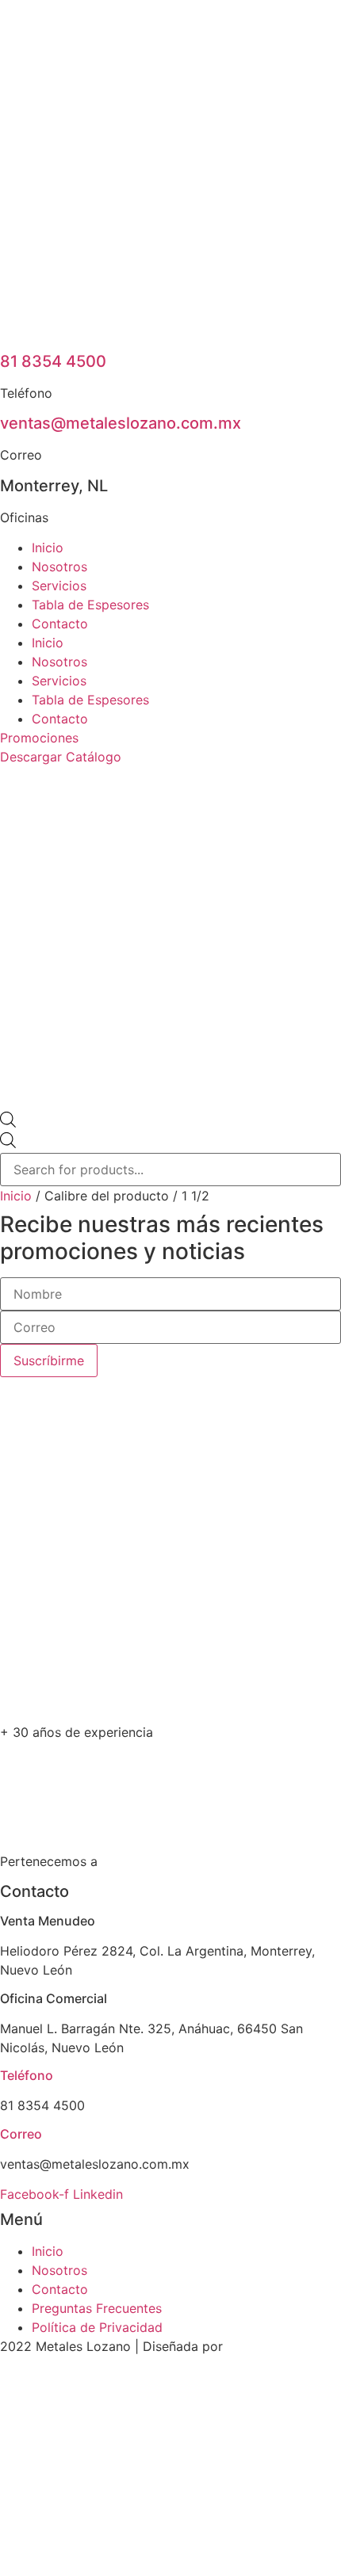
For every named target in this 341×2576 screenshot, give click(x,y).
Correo (21, 2134)
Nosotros (59, 567)
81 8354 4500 (53, 361)
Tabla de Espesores (90, 605)
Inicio (48, 548)
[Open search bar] (8, 1123)
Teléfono (27, 2075)
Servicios (59, 586)
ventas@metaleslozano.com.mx (121, 423)
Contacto (60, 624)
